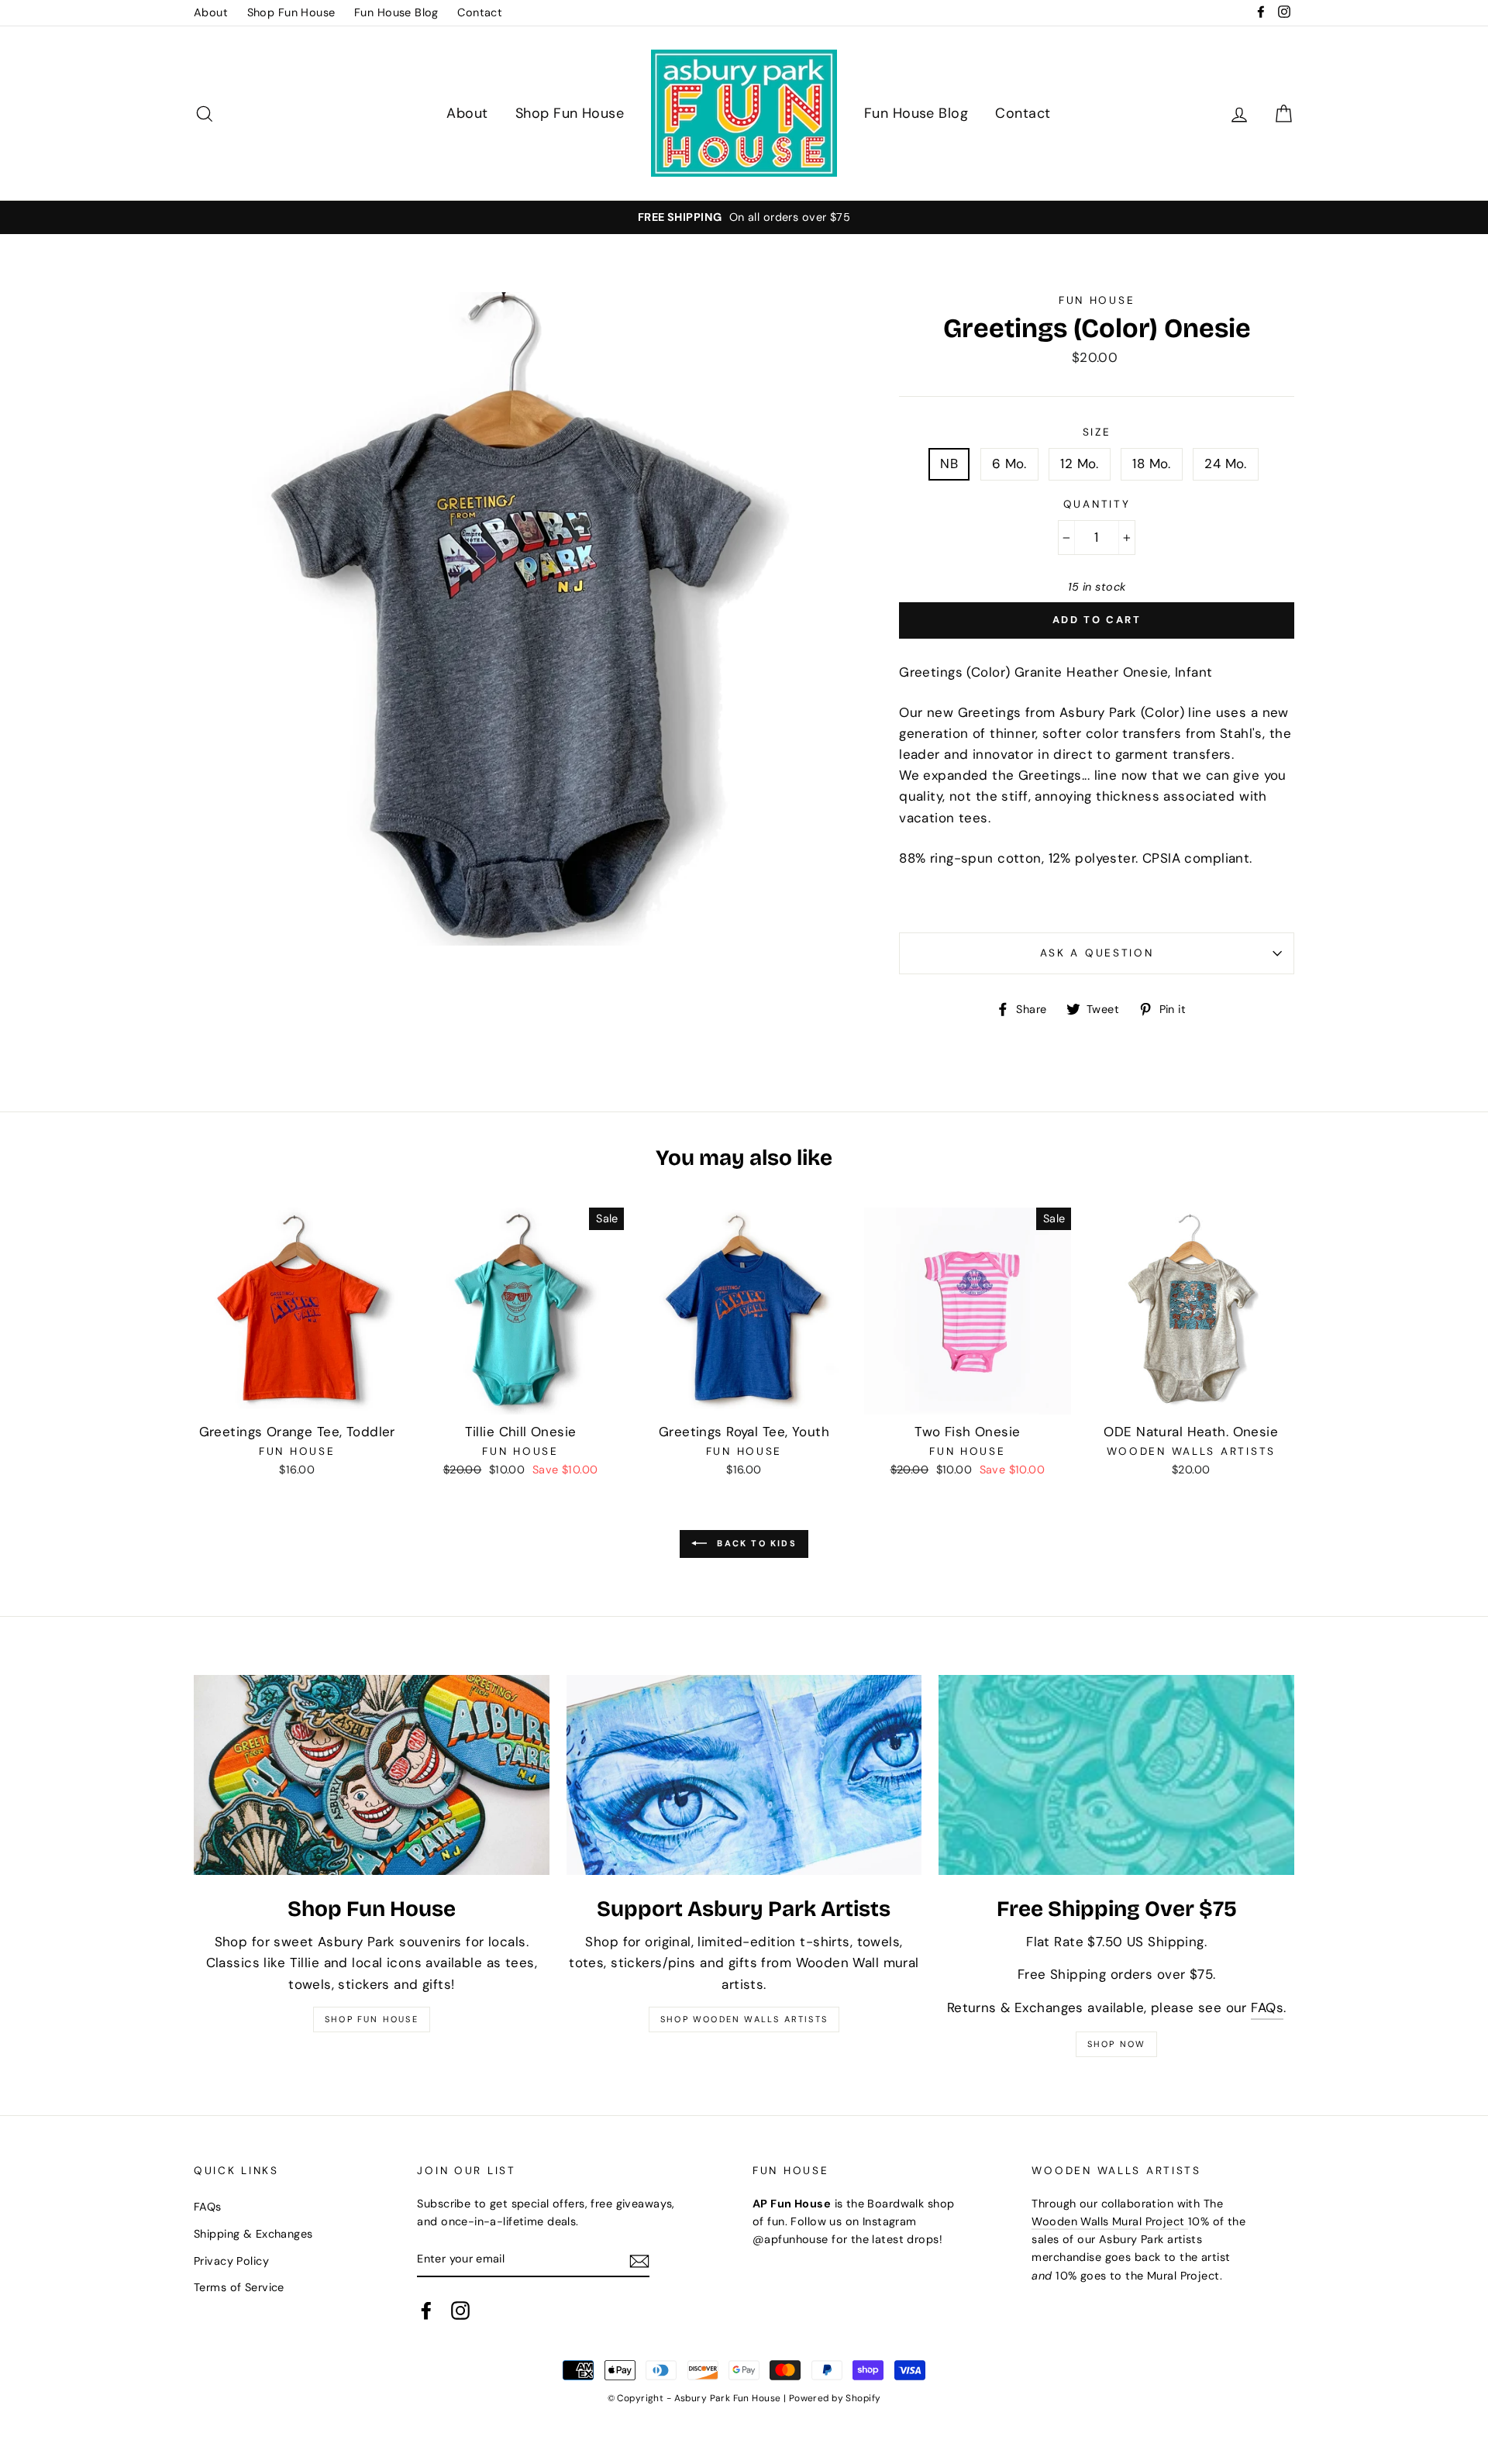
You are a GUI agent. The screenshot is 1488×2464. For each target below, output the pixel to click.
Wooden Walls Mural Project (1109, 2221)
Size (1097, 432)
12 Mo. (1080, 464)
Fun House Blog (396, 12)
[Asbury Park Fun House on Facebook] (426, 2310)
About (211, 12)
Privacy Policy (231, 2261)
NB (949, 464)
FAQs (1267, 2007)
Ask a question (1097, 953)
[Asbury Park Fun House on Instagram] (460, 2310)
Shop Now (1117, 2044)
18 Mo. (1152, 464)
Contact (480, 12)
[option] (744, 217)
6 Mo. (1009, 464)
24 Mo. (1226, 464)
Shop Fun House (291, 12)
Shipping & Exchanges (253, 2234)
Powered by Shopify (835, 2398)
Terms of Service (239, 2287)
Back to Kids (755, 1543)
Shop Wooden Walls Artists (744, 2019)
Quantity (1097, 504)
